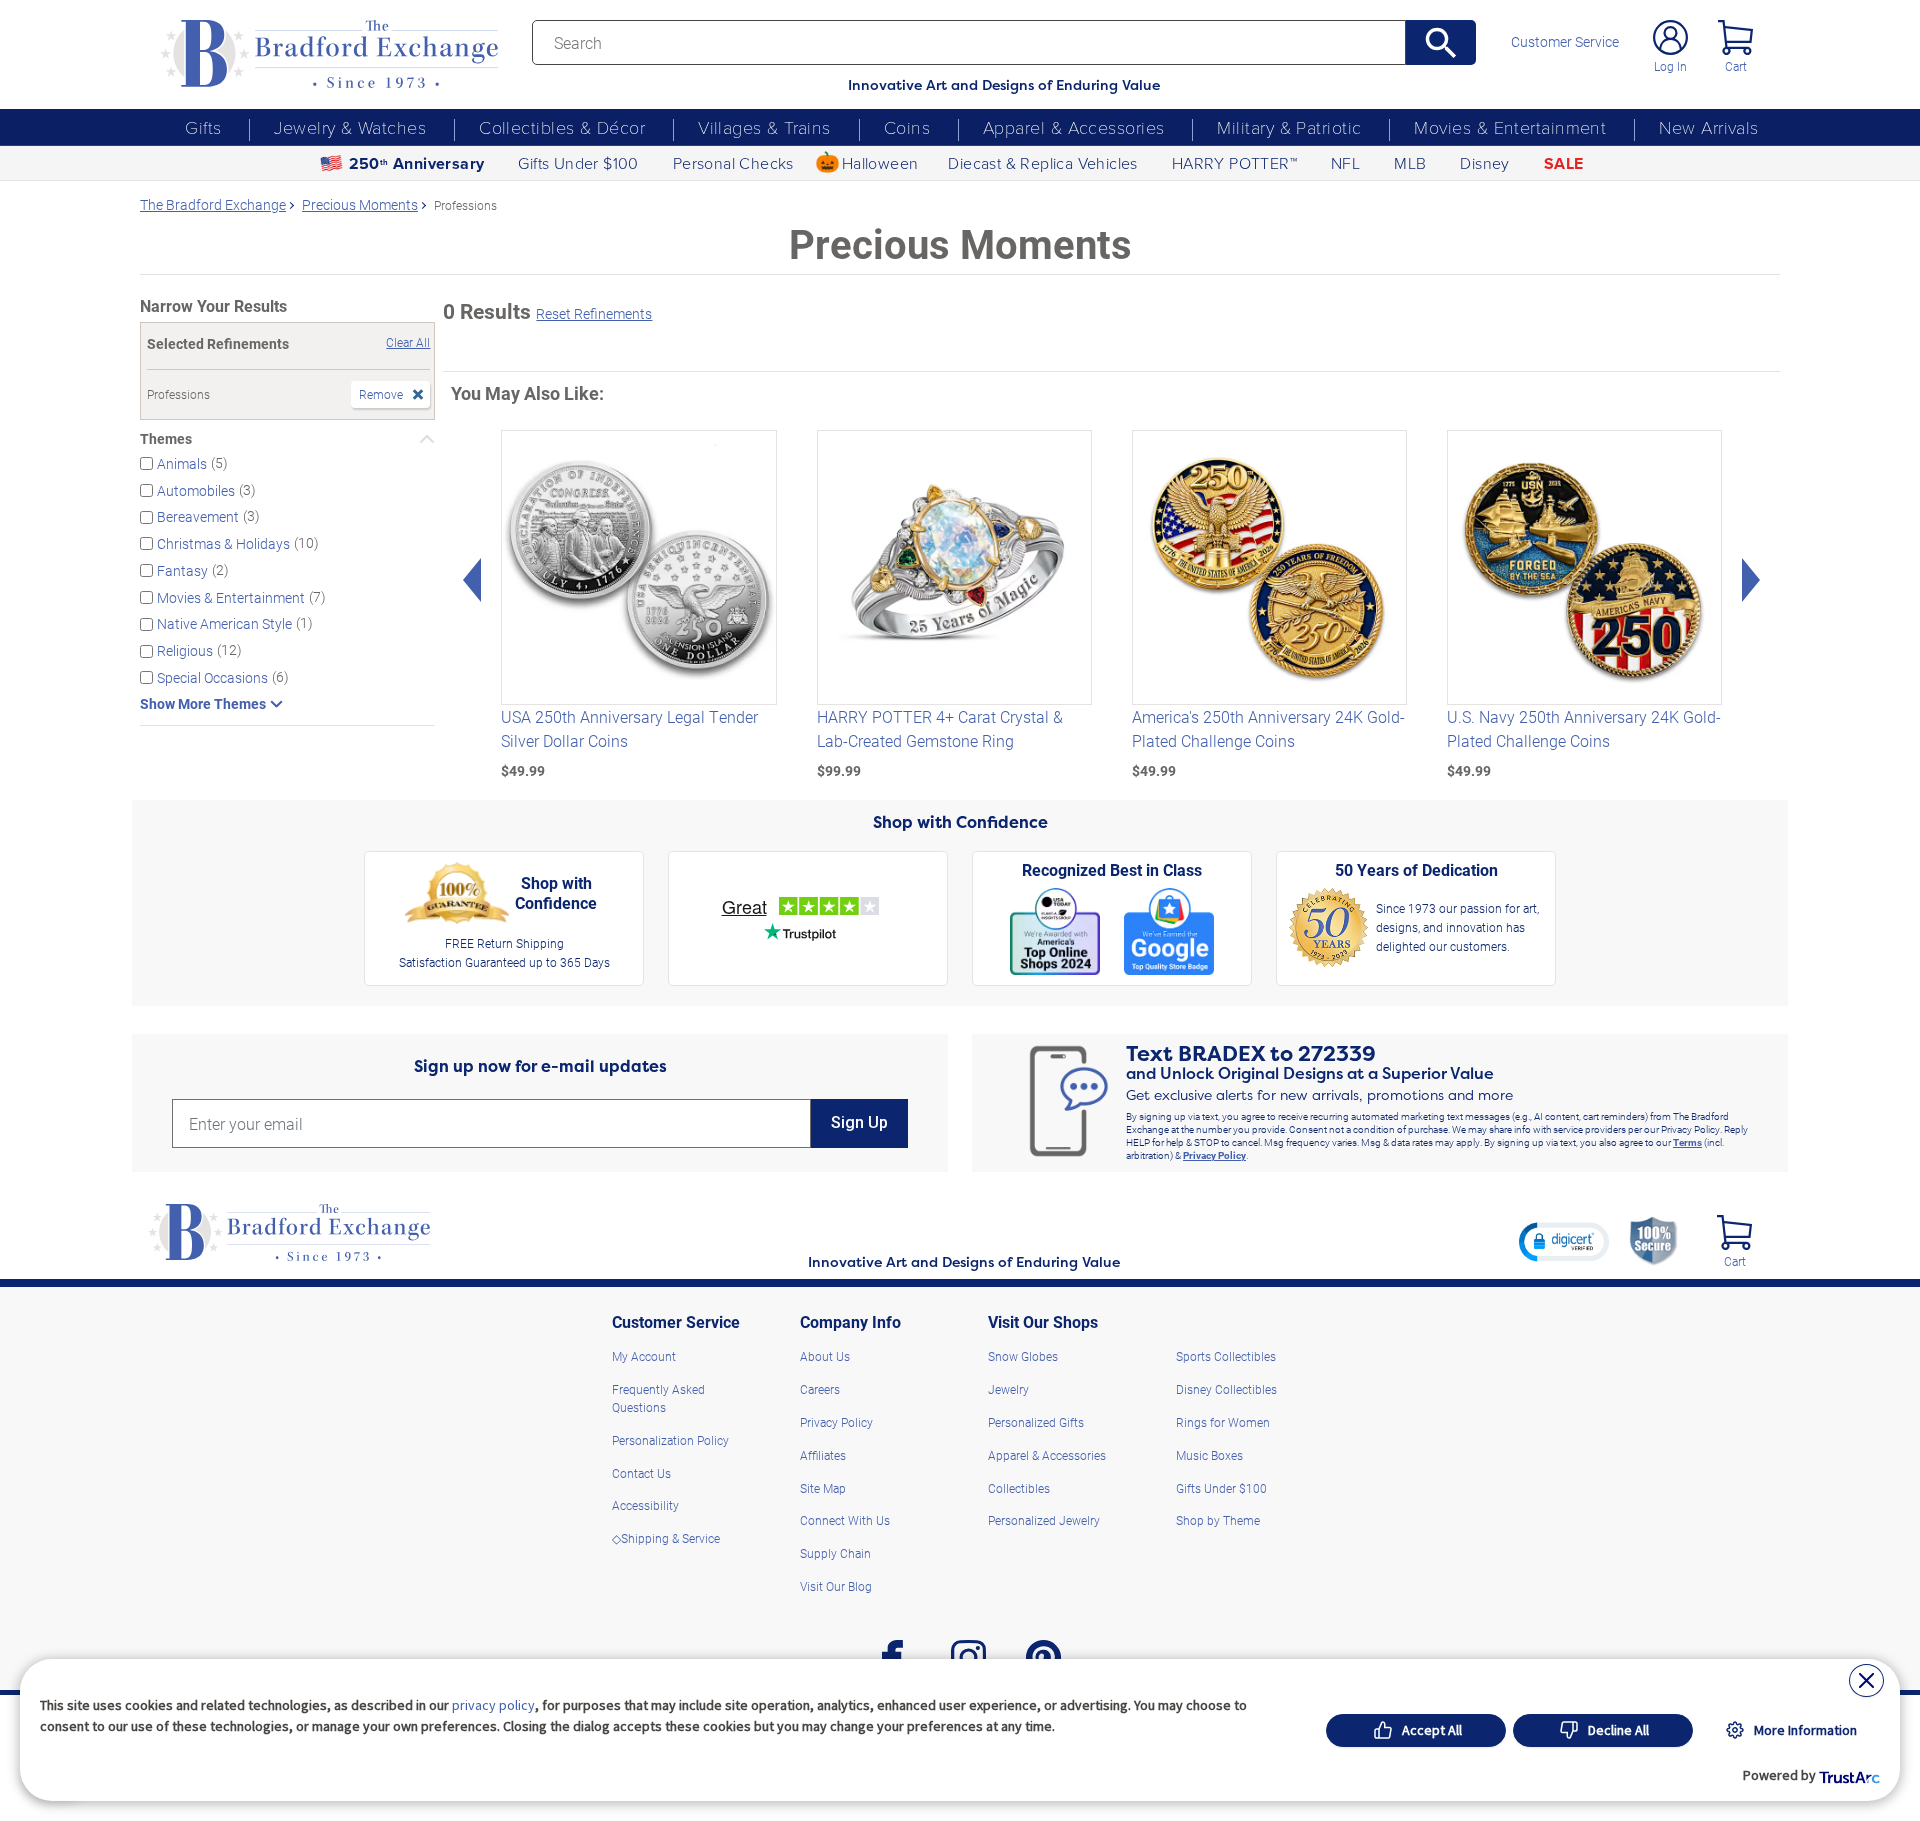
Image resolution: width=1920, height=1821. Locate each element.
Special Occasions (212, 677)
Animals (182, 463)
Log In (1670, 66)
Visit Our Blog (836, 1586)
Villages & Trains (764, 127)
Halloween (880, 163)
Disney (1484, 163)
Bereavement (198, 516)
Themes (166, 439)
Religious (185, 650)
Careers (820, 1389)
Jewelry (1008, 1389)
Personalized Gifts (1036, 1422)
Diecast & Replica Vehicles (1042, 163)
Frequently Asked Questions (658, 1398)
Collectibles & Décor (562, 127)
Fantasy (182, 570)
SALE (1564, 163)
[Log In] (1670, 37)
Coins (907, 127)
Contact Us (641, 1473)
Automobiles (196, 489)
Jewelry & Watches (350, 127)
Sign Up (859, 1122)
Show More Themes (203, 704)
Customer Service (1565, 42)
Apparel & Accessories (1073, 127)
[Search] (1441, 42)
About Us (825, 1356)
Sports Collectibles (1226, 1356)
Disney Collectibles (1226, 1389)
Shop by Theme (1218, 1520)
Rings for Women (1223, 1422)
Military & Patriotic (1289, 127)
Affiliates (823, 1455)
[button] (1564, 1241)
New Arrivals (1708, 127)
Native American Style (224, 623)
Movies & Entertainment (1510, 127)
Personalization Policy (670, 1440)
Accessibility (645, 1505)
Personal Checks (733, 163)
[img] (1734, 1232)
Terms (1687, 1142)
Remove (381, 394)
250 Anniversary (417, 163)
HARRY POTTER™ (1234, 163)
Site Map (823, 1488)
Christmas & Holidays (223, 543)
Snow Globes (1023, 1356)
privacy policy (493, 1705)
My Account (644, 1356)
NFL (1345, 163)
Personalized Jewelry (1044, 1520)
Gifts (203, 127)
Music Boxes (1209, 1455)
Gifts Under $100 (578, 163)
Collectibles (1019, 1488)
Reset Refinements (594, 313)
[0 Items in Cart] (1735, 37)
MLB (1410, 163)
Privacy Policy (1214, 1155)
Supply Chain (835, 1553)
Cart (1736, 66)
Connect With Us (845, 1520)
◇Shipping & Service (666, 1538)
